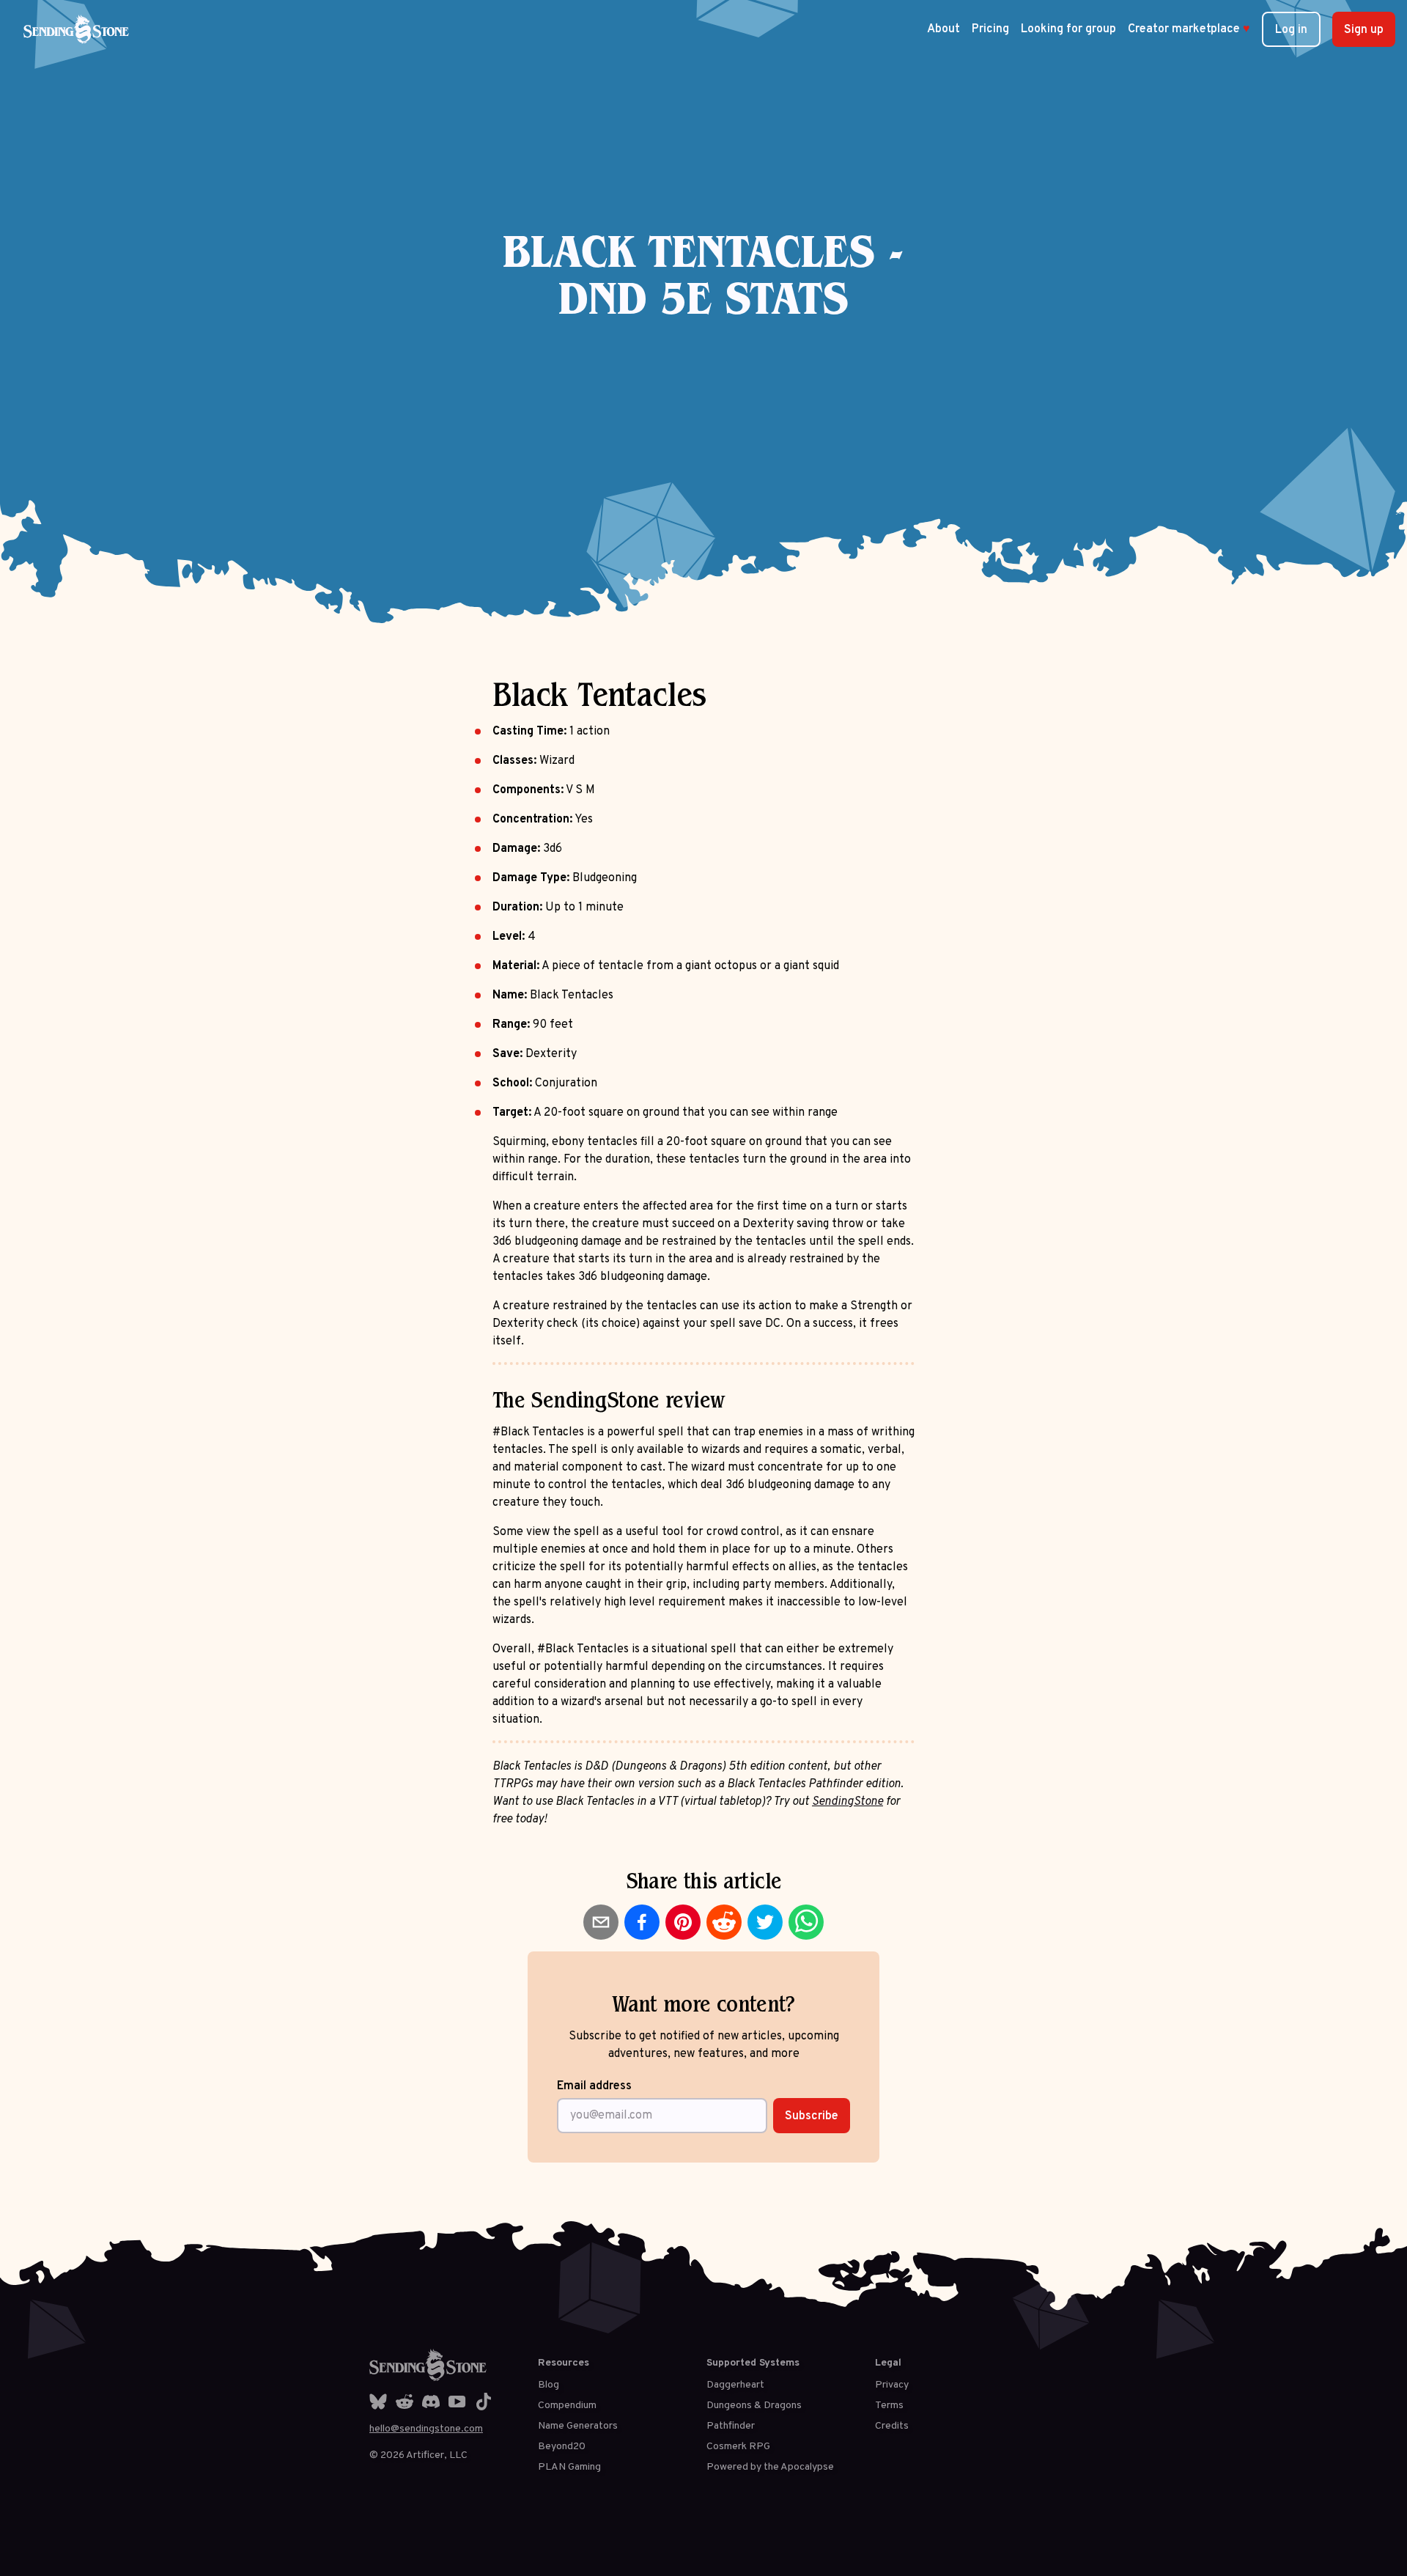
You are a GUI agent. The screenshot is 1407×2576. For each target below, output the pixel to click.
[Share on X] (765, 1922)
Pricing (990, 29)
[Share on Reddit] (724, 1922)
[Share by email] (601, 1922)
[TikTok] (484, 2402)
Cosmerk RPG (738, 2447)
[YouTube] (457, 2402)
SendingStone (847, 1802)
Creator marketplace (1189, 29)
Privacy (892, 2385)
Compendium (567, 2406)
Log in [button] (1291, 30)
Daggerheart (735, 2385)
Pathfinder (731, 2426)
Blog (549, 2385)
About (943, 29)
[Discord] (431, 2402)
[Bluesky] (378, 2402)
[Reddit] (405, 2402)
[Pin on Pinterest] (683, 1922)
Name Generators (578, 2426)
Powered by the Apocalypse (770, 2467)
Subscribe (812, 2116)
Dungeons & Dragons (754, 2406)
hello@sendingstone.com (426, 2429)
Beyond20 (562, 2447)
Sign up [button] (1364, 30)
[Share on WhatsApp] (806, 1922)
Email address (594, 2086)
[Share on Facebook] (642, 1922)
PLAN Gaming (569, 2467)
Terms (889, 2406)
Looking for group (1068, 29)
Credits (892, 2426)
